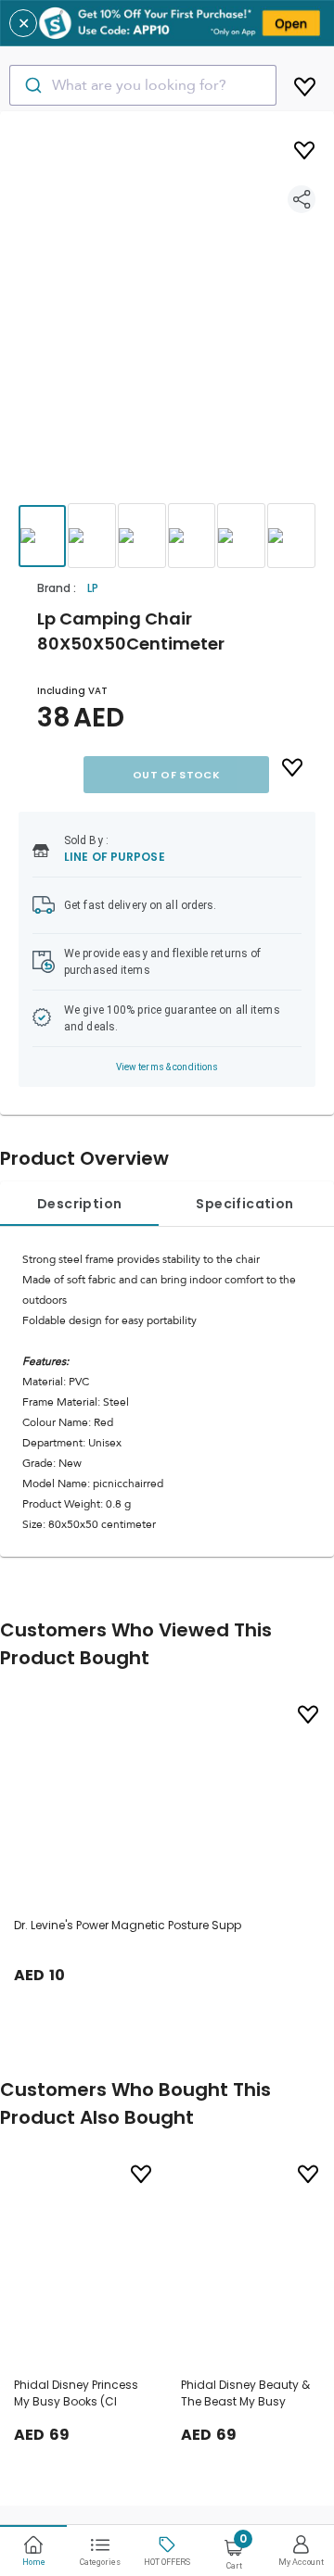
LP (93, 588)
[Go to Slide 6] (291, 536)
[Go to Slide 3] (142, 536)
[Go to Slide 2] (92, 536)
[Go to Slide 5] (241, 536)
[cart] (305, 83)
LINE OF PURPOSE (115, 857)
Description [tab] (79, 1204)
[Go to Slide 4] (192, 536)
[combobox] (143, 85)
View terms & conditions (167, 1067)
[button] (167, 324)
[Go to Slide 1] (42, 536)
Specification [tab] (244, 1204)
